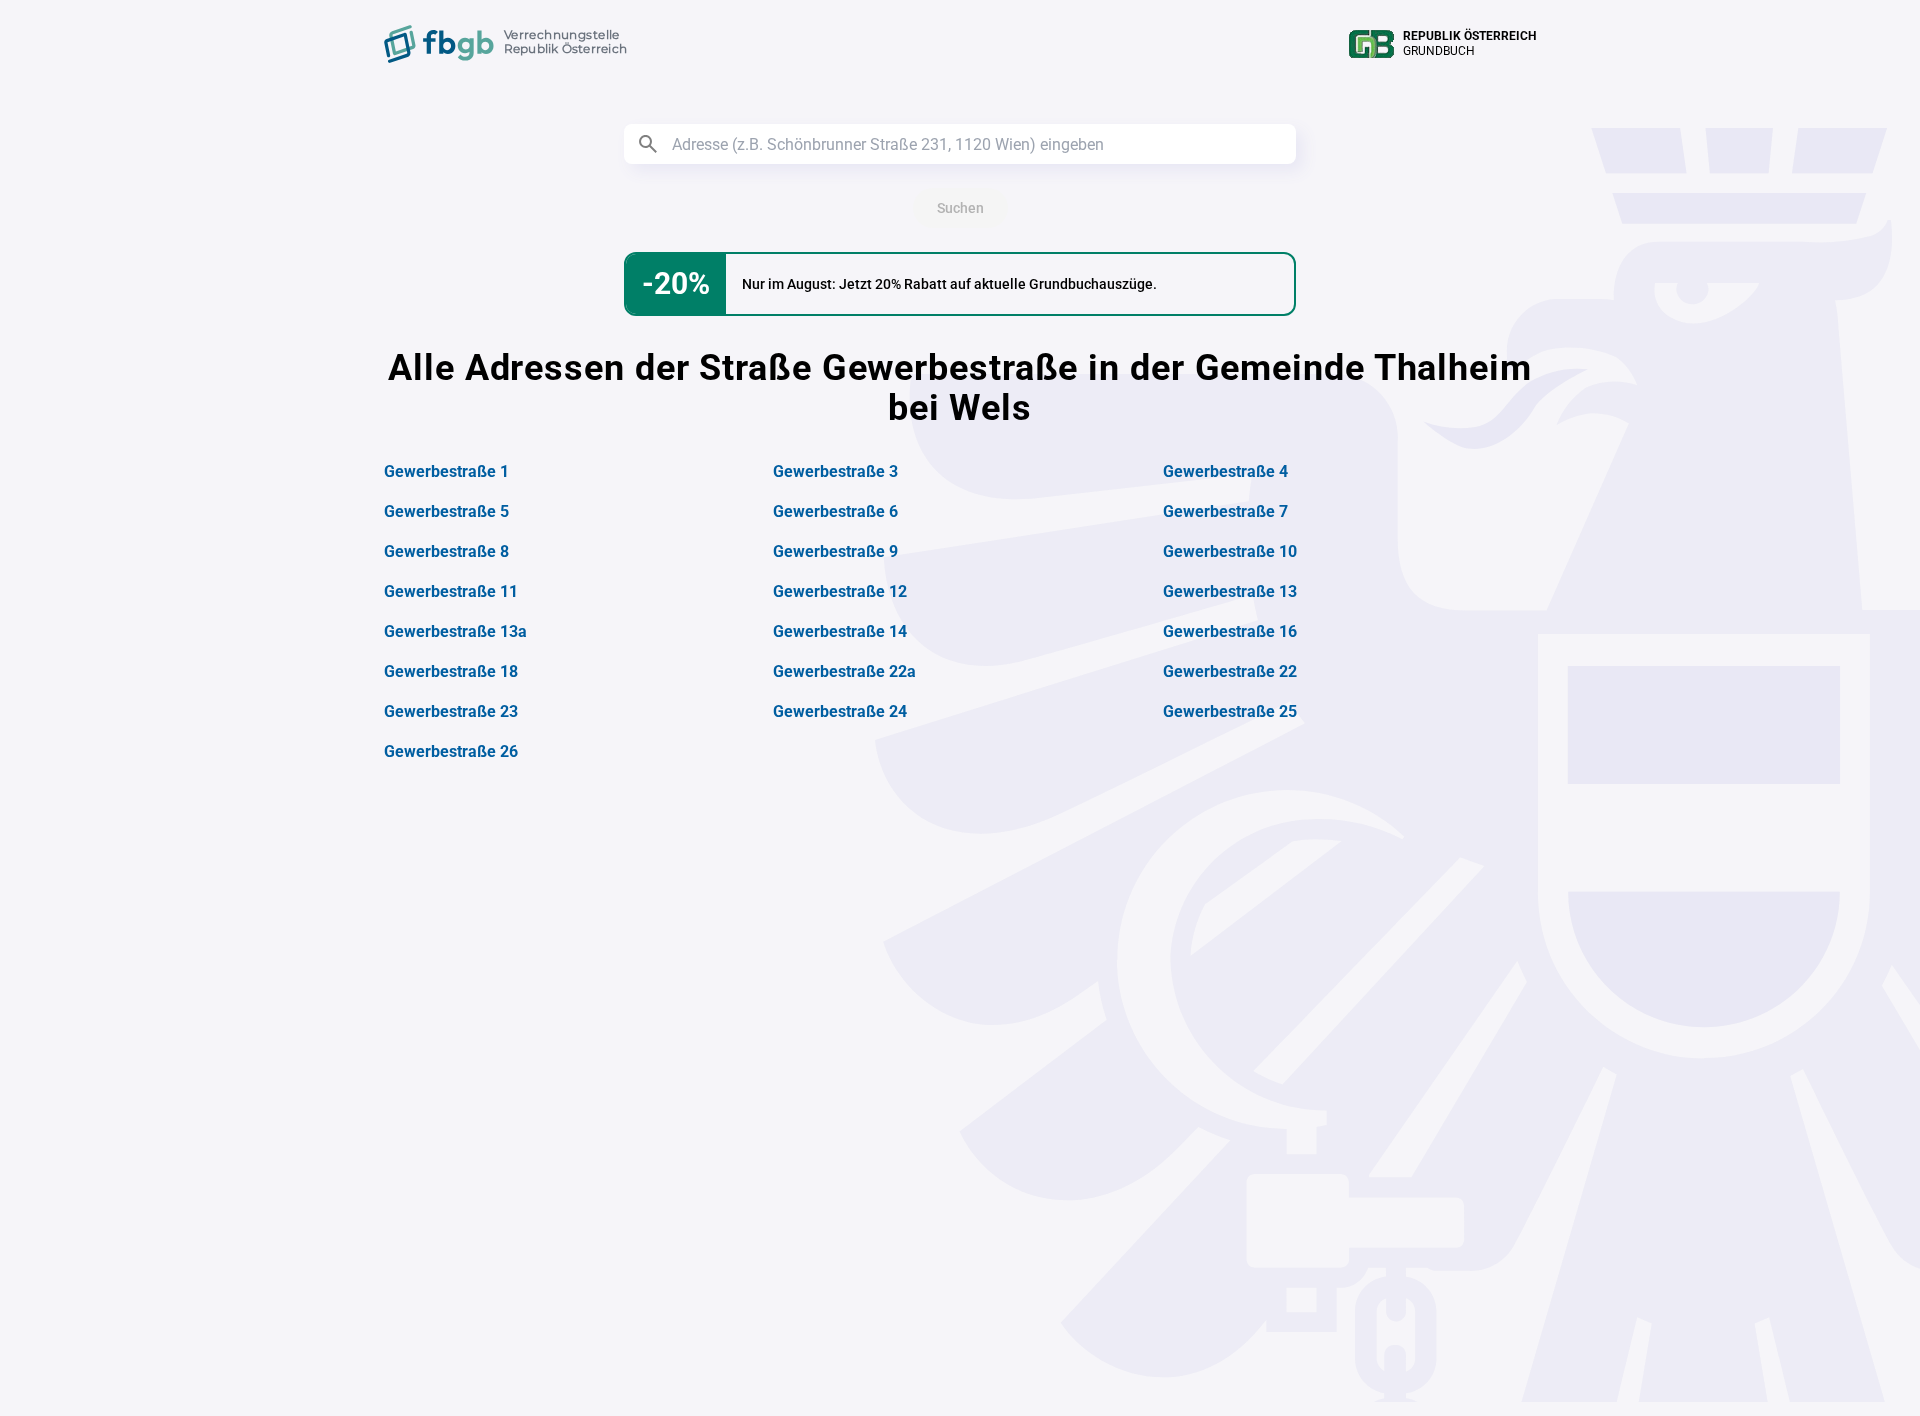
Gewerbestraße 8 (446, 551)
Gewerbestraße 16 (1230, 631)
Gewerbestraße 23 (451, 711)
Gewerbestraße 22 (1230, 671)
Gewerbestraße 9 (835, 551)
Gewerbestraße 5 (446, 511)
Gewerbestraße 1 (446, 471)
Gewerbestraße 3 (835, 471)
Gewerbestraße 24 (840, 711)
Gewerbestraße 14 (840, 631)
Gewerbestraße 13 (1230, 591)
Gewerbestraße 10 (1230, 551)
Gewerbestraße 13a (455, 631)
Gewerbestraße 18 (451, 671)
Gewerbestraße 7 (1225, 511)
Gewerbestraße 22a (844, 671)
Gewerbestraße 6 (835, 511)
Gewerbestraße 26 (451, 751)
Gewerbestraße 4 (1225, 471)
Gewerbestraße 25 (1230, 711)
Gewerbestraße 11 (451, 591)
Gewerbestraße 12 (840, 591)
